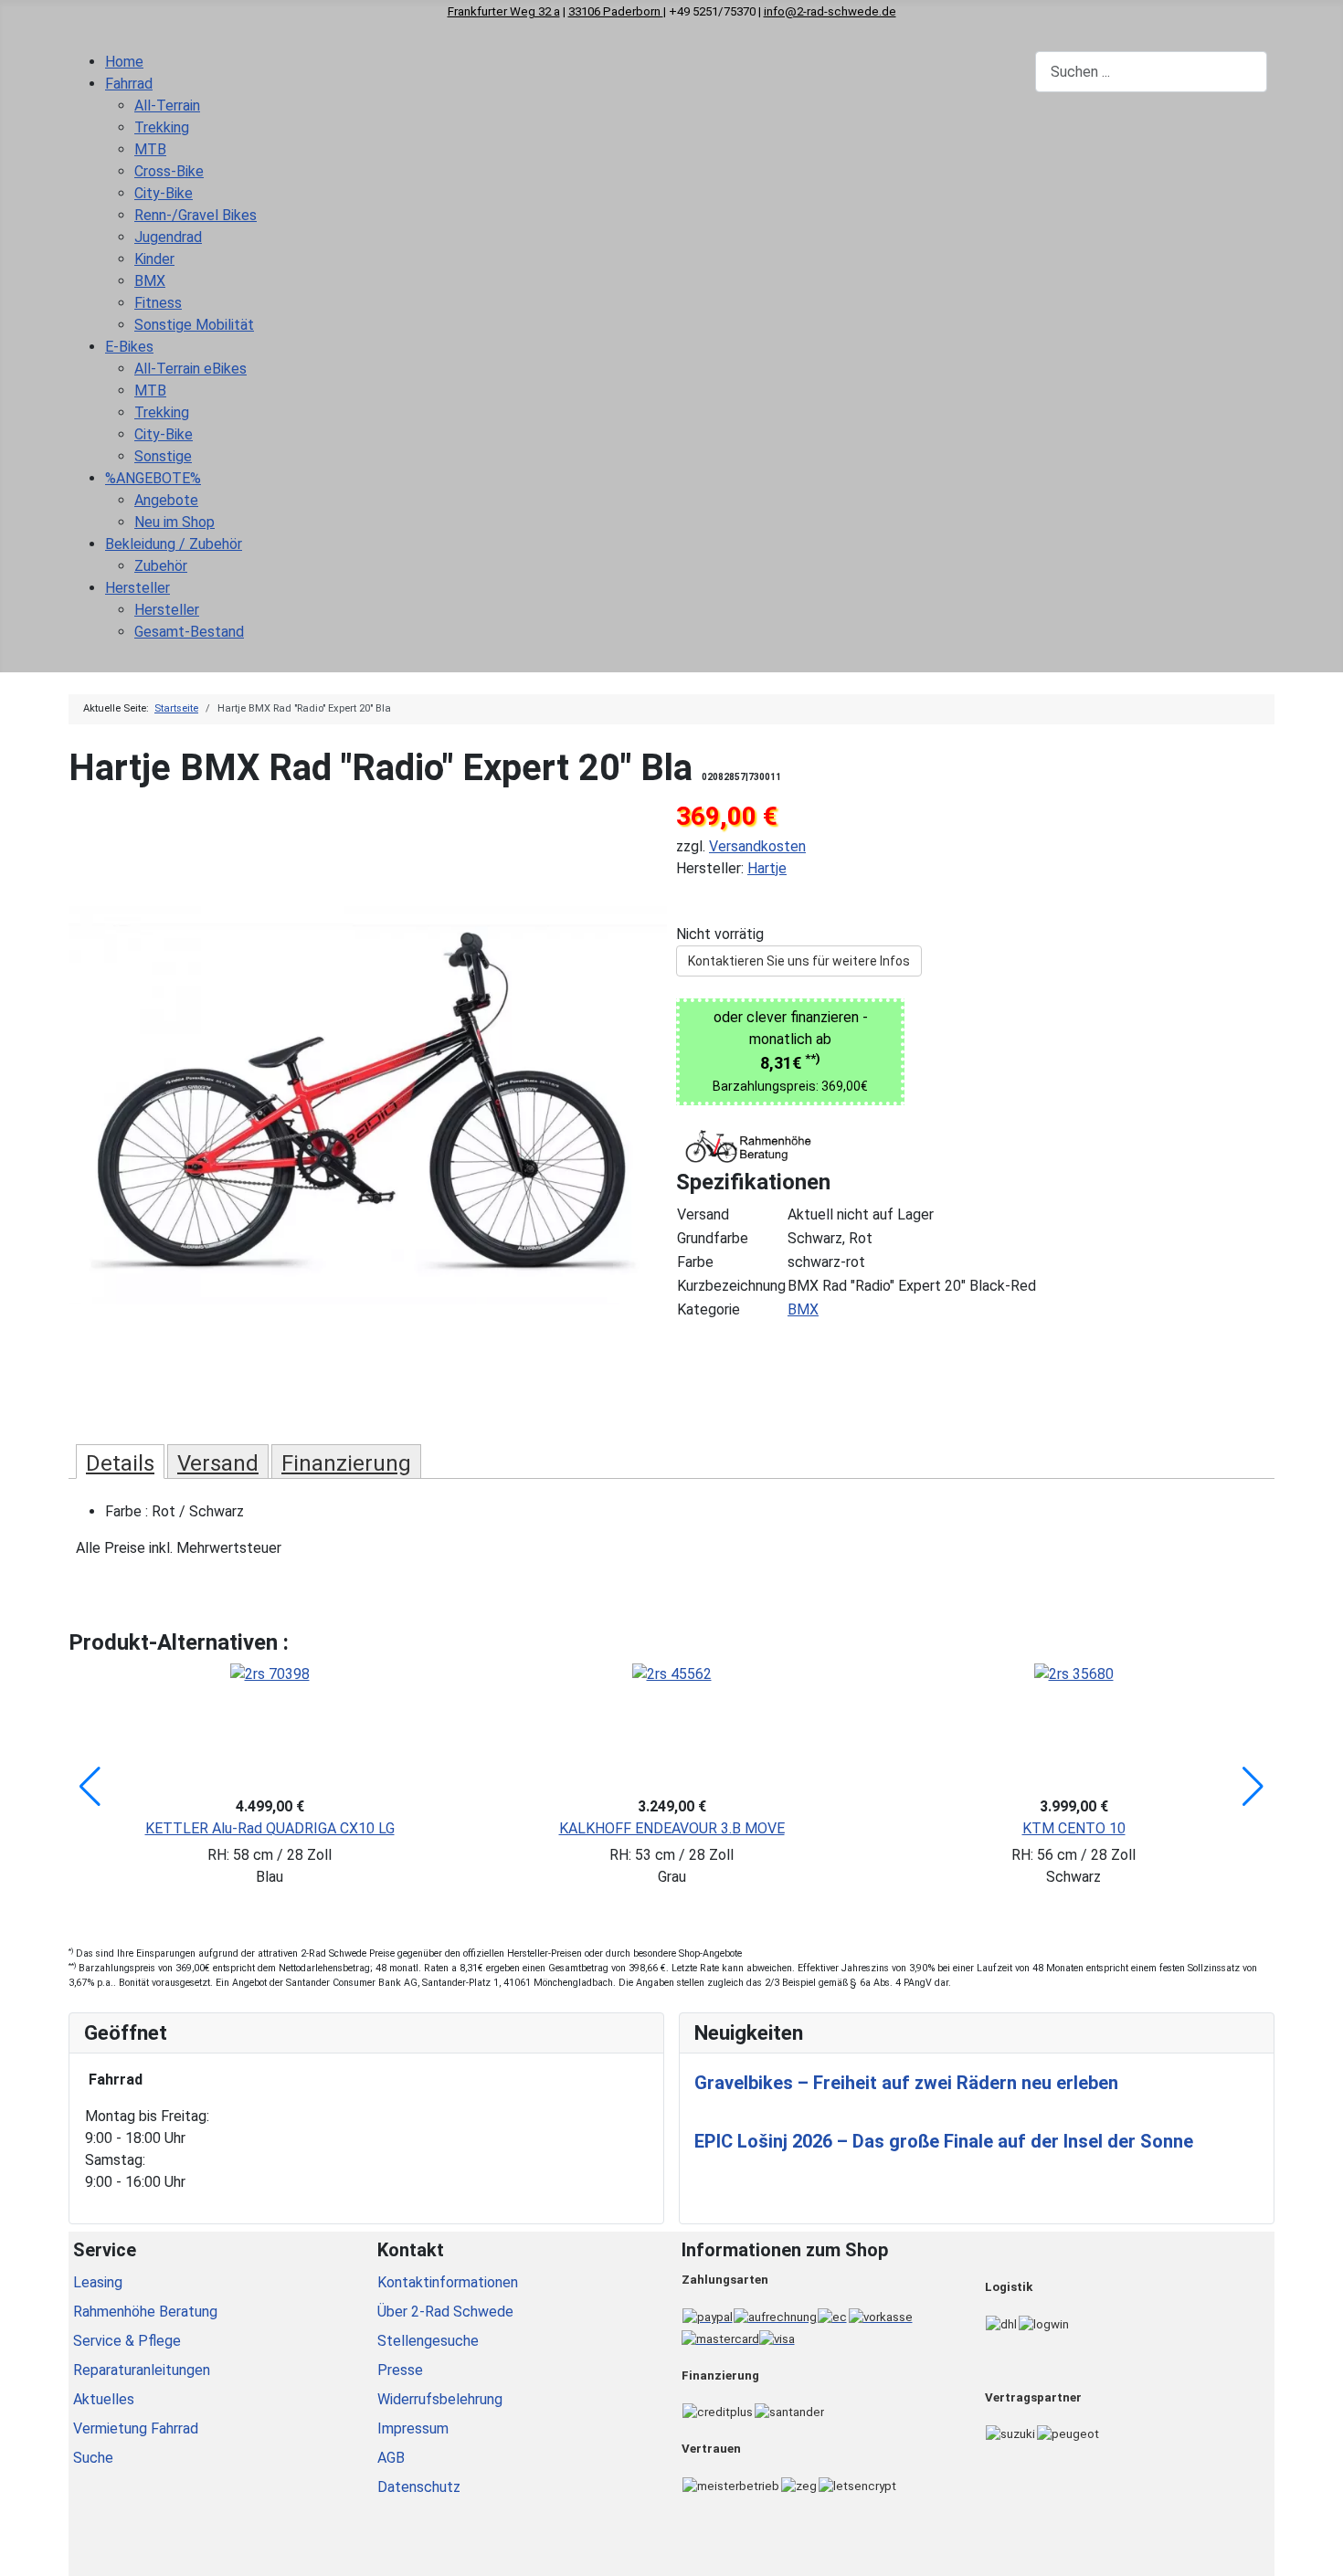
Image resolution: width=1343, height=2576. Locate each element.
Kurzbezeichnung (731, 1286)
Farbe (695, 1262)
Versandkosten (757, 846)
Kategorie (709, 1309)
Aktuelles (104, 2399)
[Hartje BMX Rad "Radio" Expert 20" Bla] (368, 1105)
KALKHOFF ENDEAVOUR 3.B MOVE (672, 1828)
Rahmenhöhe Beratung (145, 2312)
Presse (400, 2370)
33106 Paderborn (616, 11)
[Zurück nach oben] (1320, 2553)
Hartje (767, 868)
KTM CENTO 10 (1074, 1828)
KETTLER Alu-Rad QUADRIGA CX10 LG (270, 1828)
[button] (90, 1787)
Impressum (413, 2428)
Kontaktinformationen (448, 2282)
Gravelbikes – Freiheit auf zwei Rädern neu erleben (906, 2083)
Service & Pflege (127, 2341)
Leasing (98, 2282)
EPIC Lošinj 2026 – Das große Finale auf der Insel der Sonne (944, 2141)
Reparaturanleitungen (142, 2370)
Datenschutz (419, 2487)
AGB (391, 2458)
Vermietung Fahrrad (136, 2428)
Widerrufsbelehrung (440, 2399)
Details (120, 1463)
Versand (703, 1214)
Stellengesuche (428, 2341)
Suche (93, 2458)
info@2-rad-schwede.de (830, 11)
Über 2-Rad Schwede (445, 2312)
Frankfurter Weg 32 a (504, 11)
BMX (803, 1309)
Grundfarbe (713, 1238)
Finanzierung (346, 1463)
